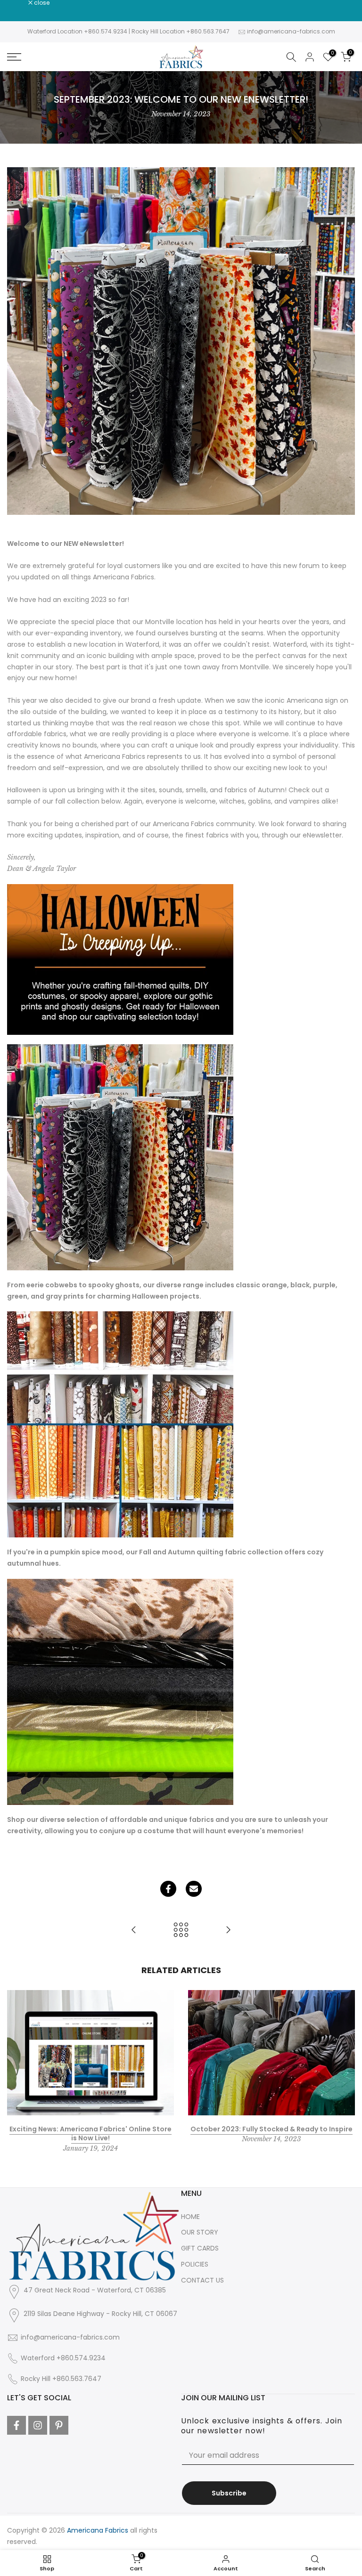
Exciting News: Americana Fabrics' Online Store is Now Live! (90, 2134)
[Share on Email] (194, 1889)
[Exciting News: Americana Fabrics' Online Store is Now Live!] (228, 1930)
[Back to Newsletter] (181, 1930)
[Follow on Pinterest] (59, 2425)
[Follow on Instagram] (38, 2425)
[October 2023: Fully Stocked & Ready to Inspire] (134, 1930)
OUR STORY (200, 2232)
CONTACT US (202, 2280)
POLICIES (195, 2264)
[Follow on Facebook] (16, 2425)
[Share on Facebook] (168, 1889)
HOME (190, 2217)
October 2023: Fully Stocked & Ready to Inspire (271, 2129)
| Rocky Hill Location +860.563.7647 (179, 31)
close (20, 3)
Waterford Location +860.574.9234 (77, 31)
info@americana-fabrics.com (291, 31)
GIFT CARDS (200, 2248)
